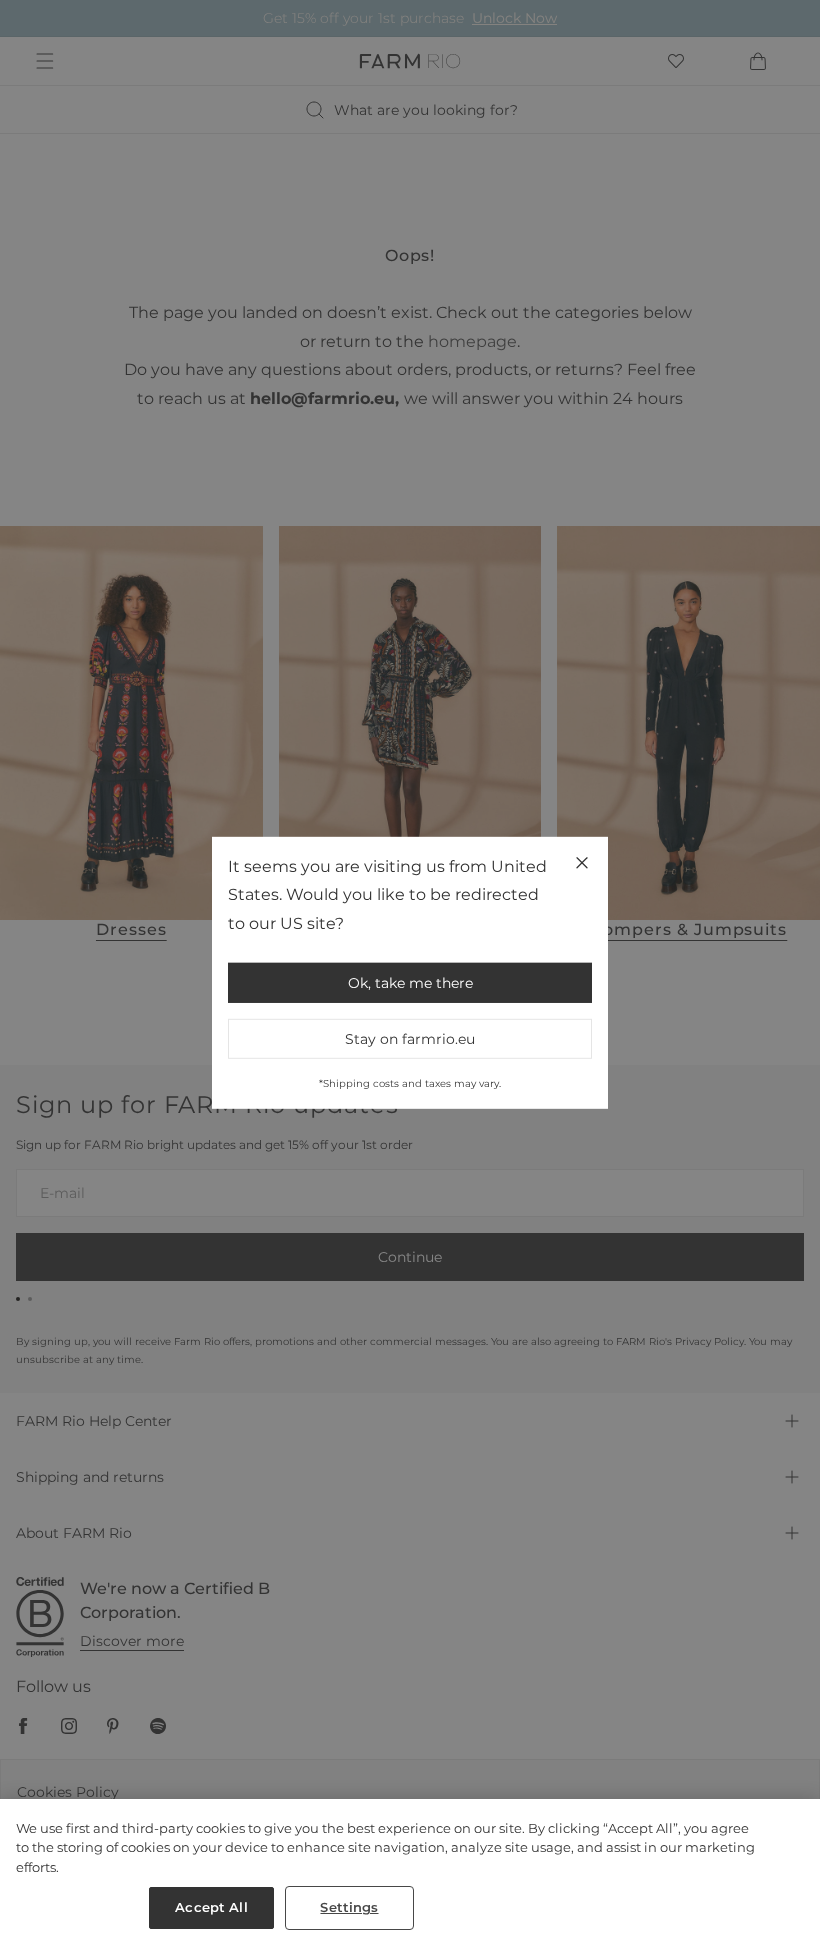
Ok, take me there (410, 983)
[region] (410, 1872)
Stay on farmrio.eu (410, 1039)
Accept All (211, 1907)
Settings (349, 1907)
